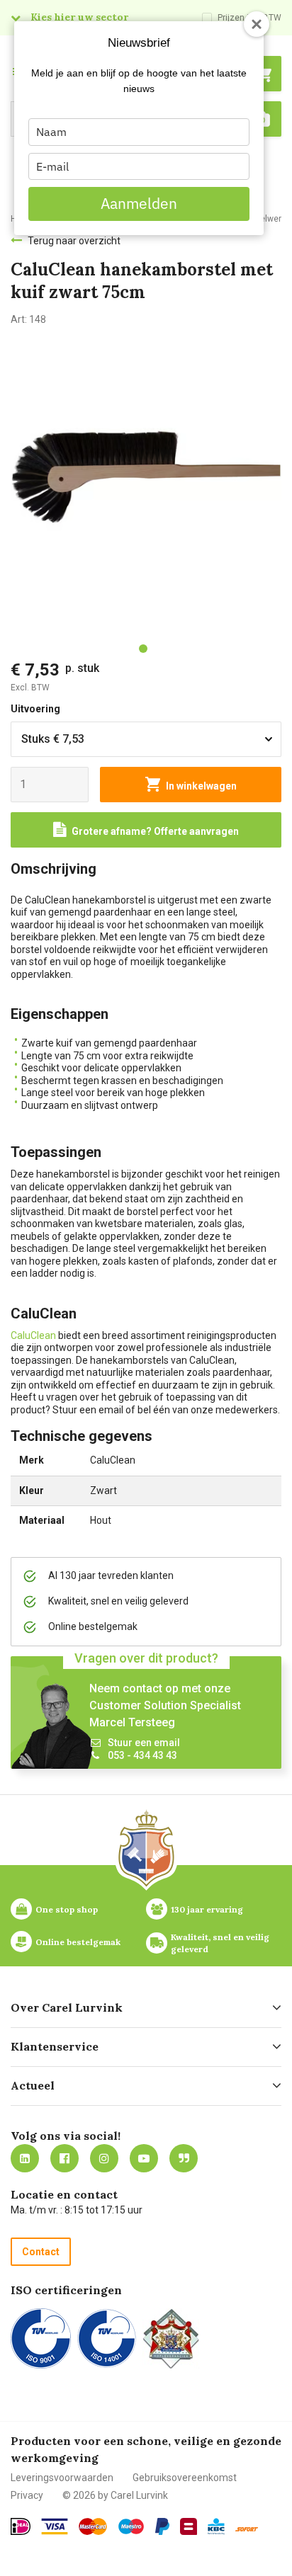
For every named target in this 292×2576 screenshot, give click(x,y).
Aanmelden (139, 203)
